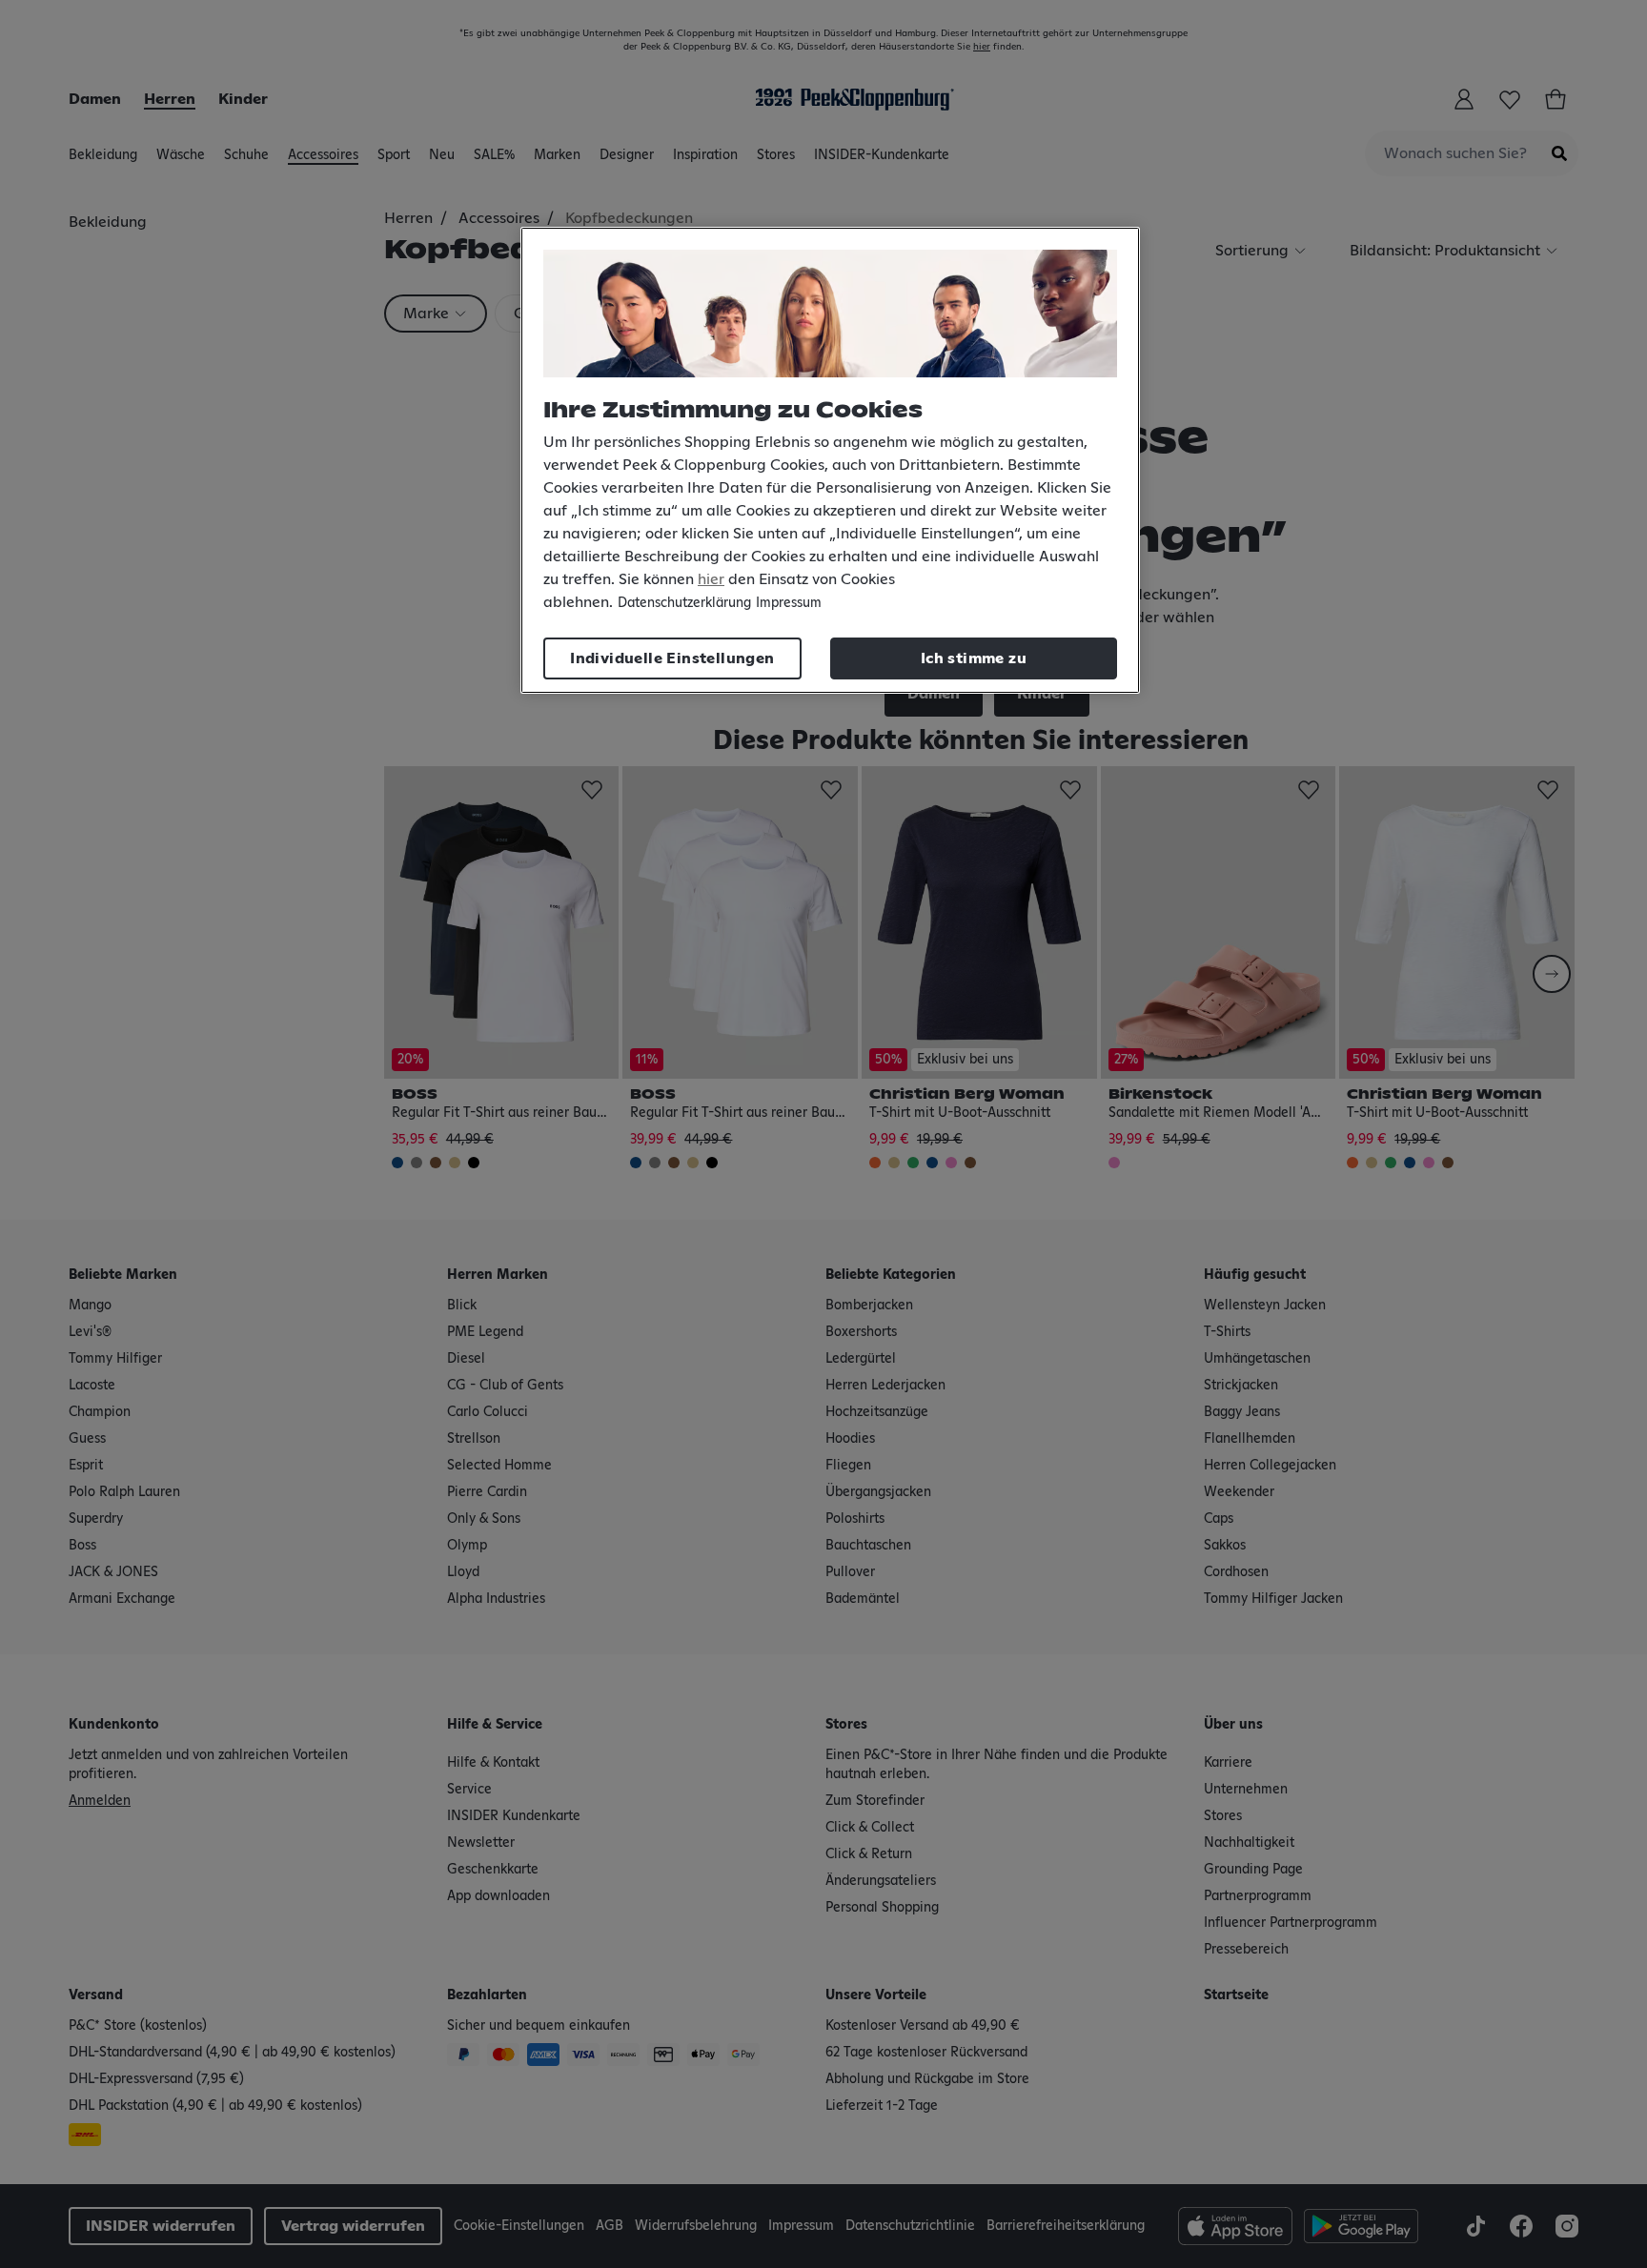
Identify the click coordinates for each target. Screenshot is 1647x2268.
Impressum (789, 603)
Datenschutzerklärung (684, 603)
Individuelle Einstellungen (672, 658)
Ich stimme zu (974, 658)
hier (711, 579)
